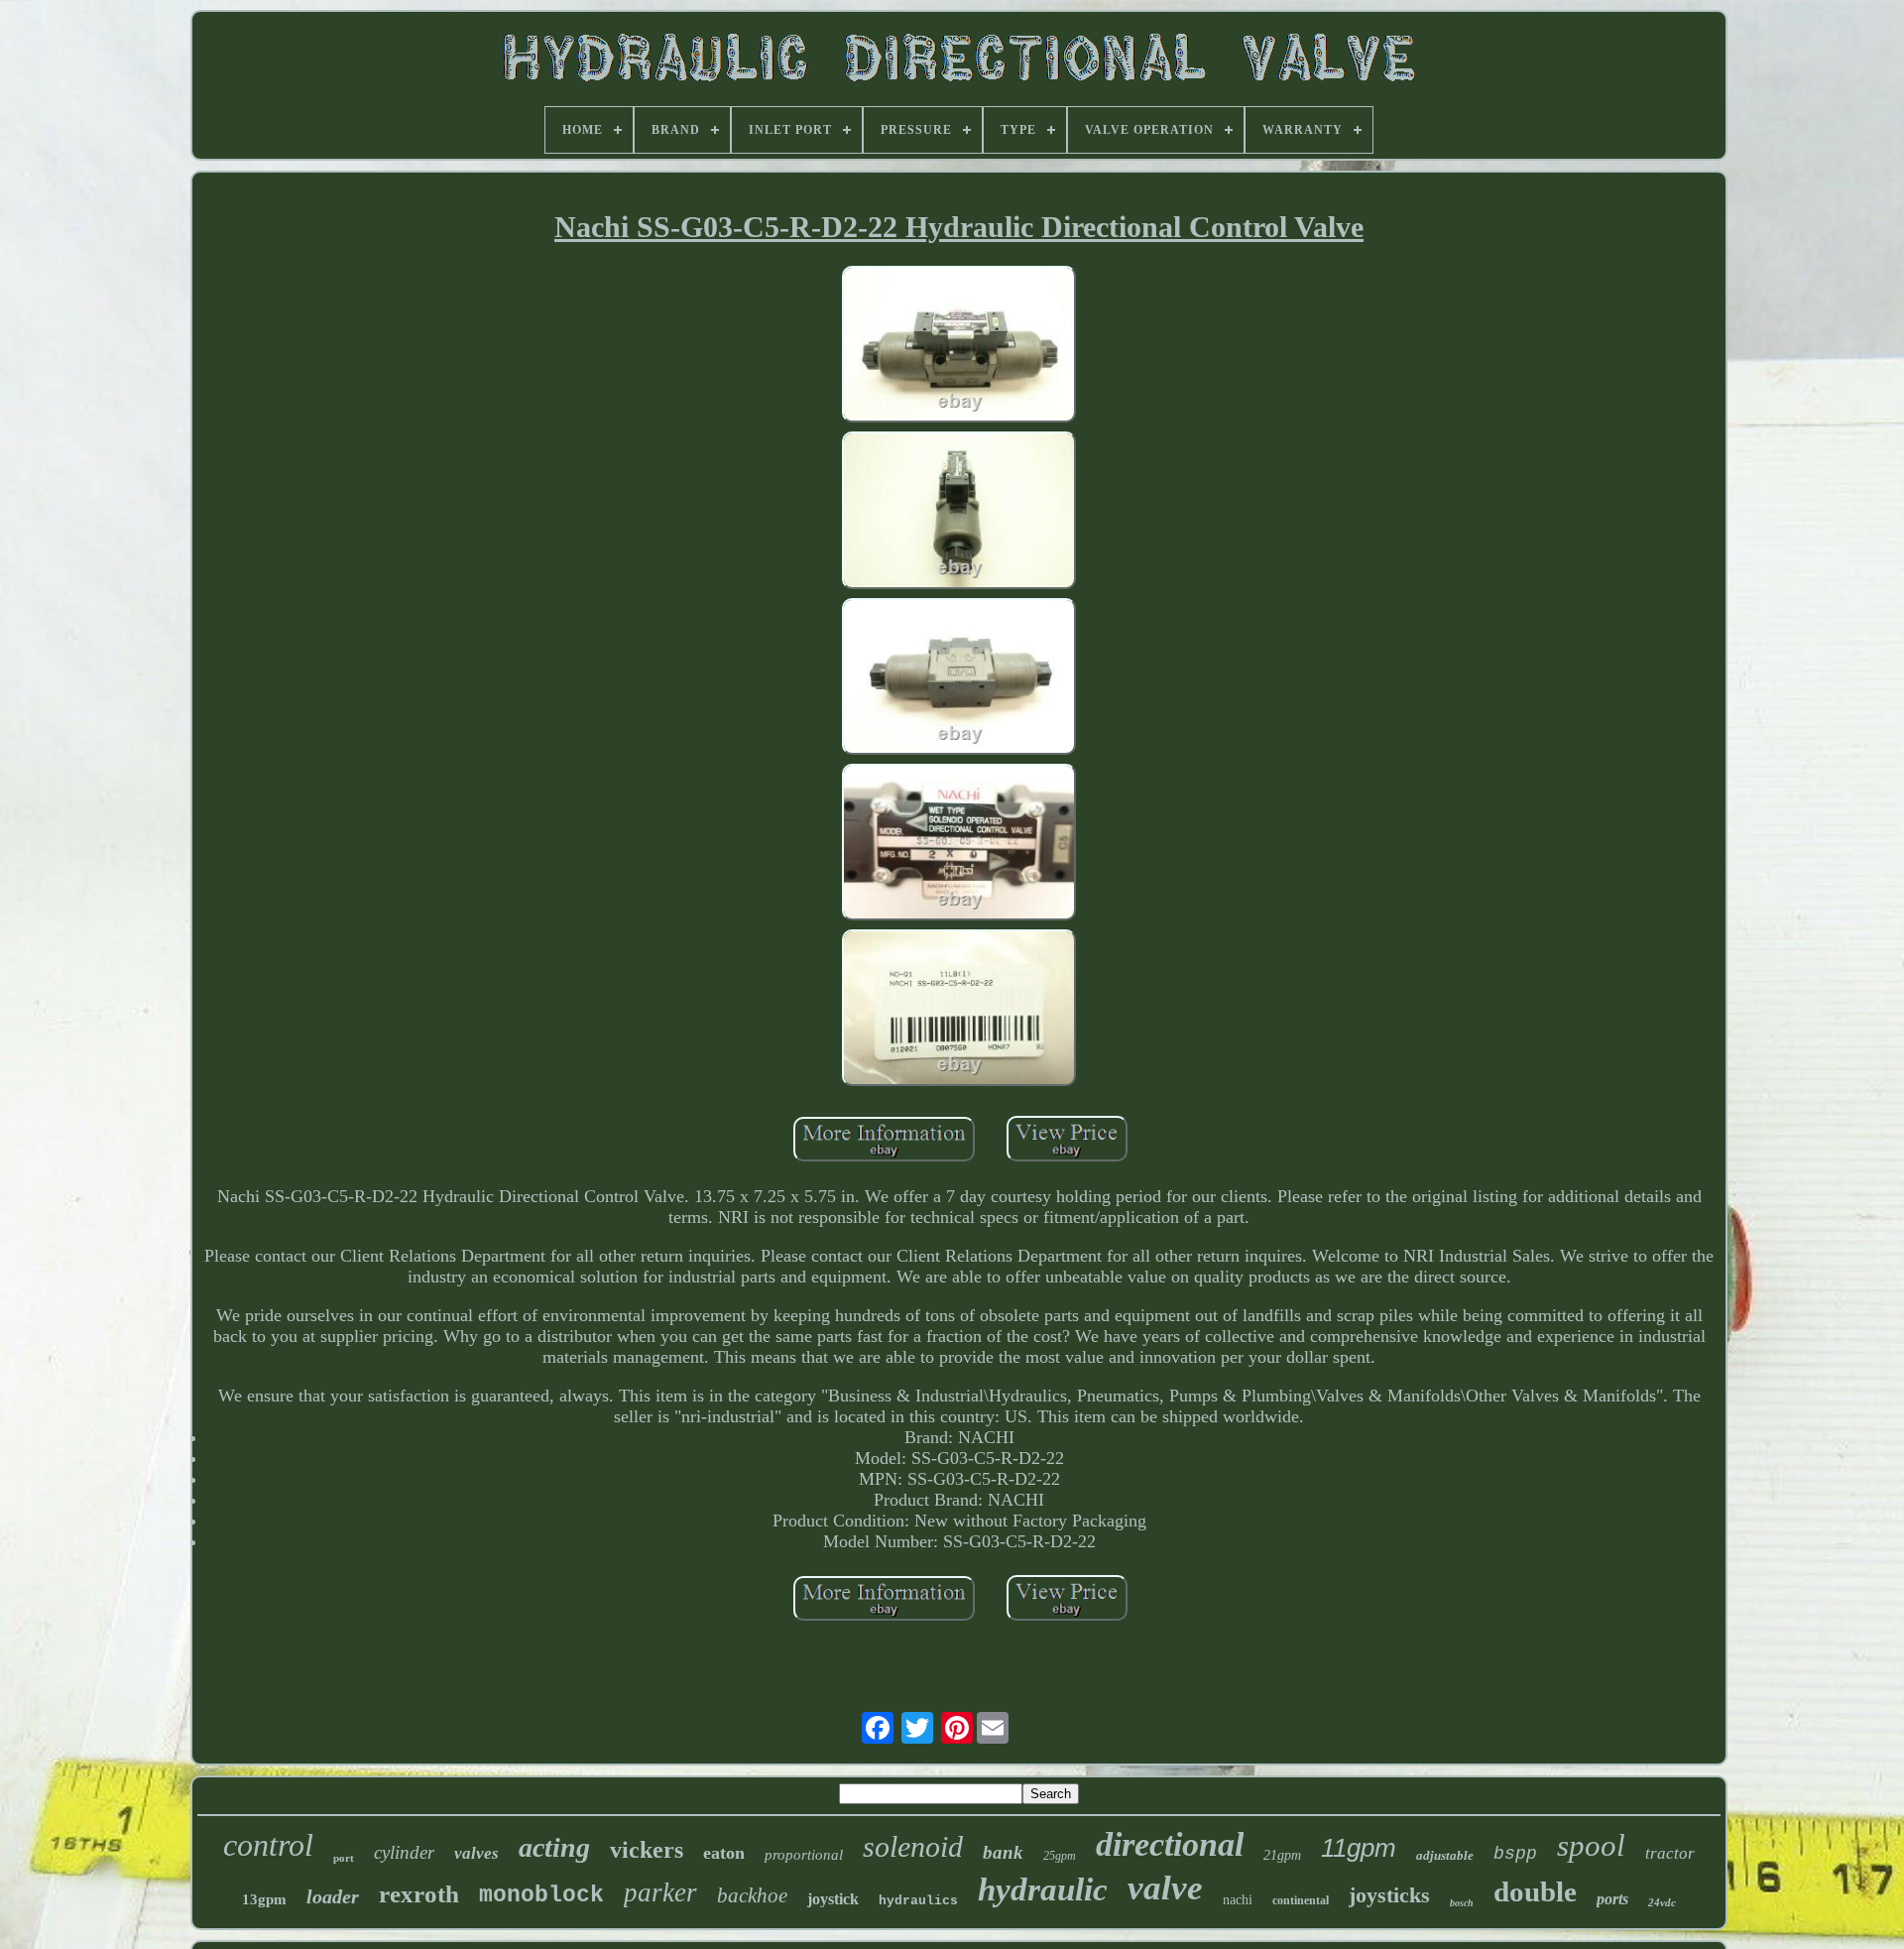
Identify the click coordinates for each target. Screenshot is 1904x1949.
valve (1165, 1888)
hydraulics (918, 1901)
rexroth (419, 1894)
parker (660, 1892)
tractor (1670, 1853)
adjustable (1445, 1855)
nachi (1238, 1900)
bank (1003, 1852)
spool (1591, 1845)
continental (1301, 1900)
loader (333, 1896)
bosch (1462, 1903)
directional (1170, 1844)
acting (554, 1847)
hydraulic (1043, 1889)
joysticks (1389, 1895)
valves (476, 1853)
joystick (833, 1899)
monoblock (541, 1895)
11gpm (1359, 1848)
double (1535, 1891)
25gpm (1060, 1856)
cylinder (404, 1852)
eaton (724, 1853)
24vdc (1662, 1902)
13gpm (264, 1899)
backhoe (752, 1895)
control (268, 1845)
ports (1612, 1899)
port (344, 1858)
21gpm (1282, 1855)
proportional (804, 1855)
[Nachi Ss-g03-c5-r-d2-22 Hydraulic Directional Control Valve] (959, 347)
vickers (647, 1850)
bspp (1515, 1854)
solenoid (913, 1846)
